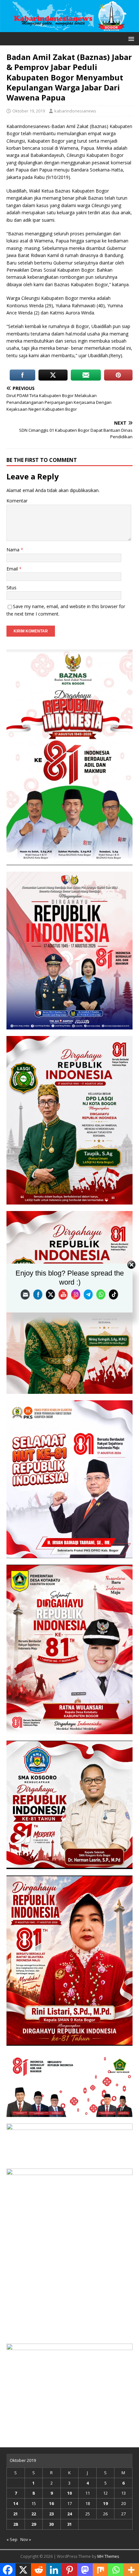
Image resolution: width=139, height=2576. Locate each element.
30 (51, 2524)
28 (16, 2524)
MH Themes (108, 2556)
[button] (130, 38)
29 (34, 2524)
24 (69, 2514)
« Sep (12, 2539)
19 (105, 2503)
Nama (14, 550)
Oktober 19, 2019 (29, 111)
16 (51, 2503)
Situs (11, 588)
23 (51, 2514)
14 (16, 2503)
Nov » (26, 2539)
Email (13, 569)
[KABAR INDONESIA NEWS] (69, 28)
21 (16, 2514)
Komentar (17, 501)
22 (34, 2514)
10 (69, 2493)
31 (69, 2524)
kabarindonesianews (75, 111)
